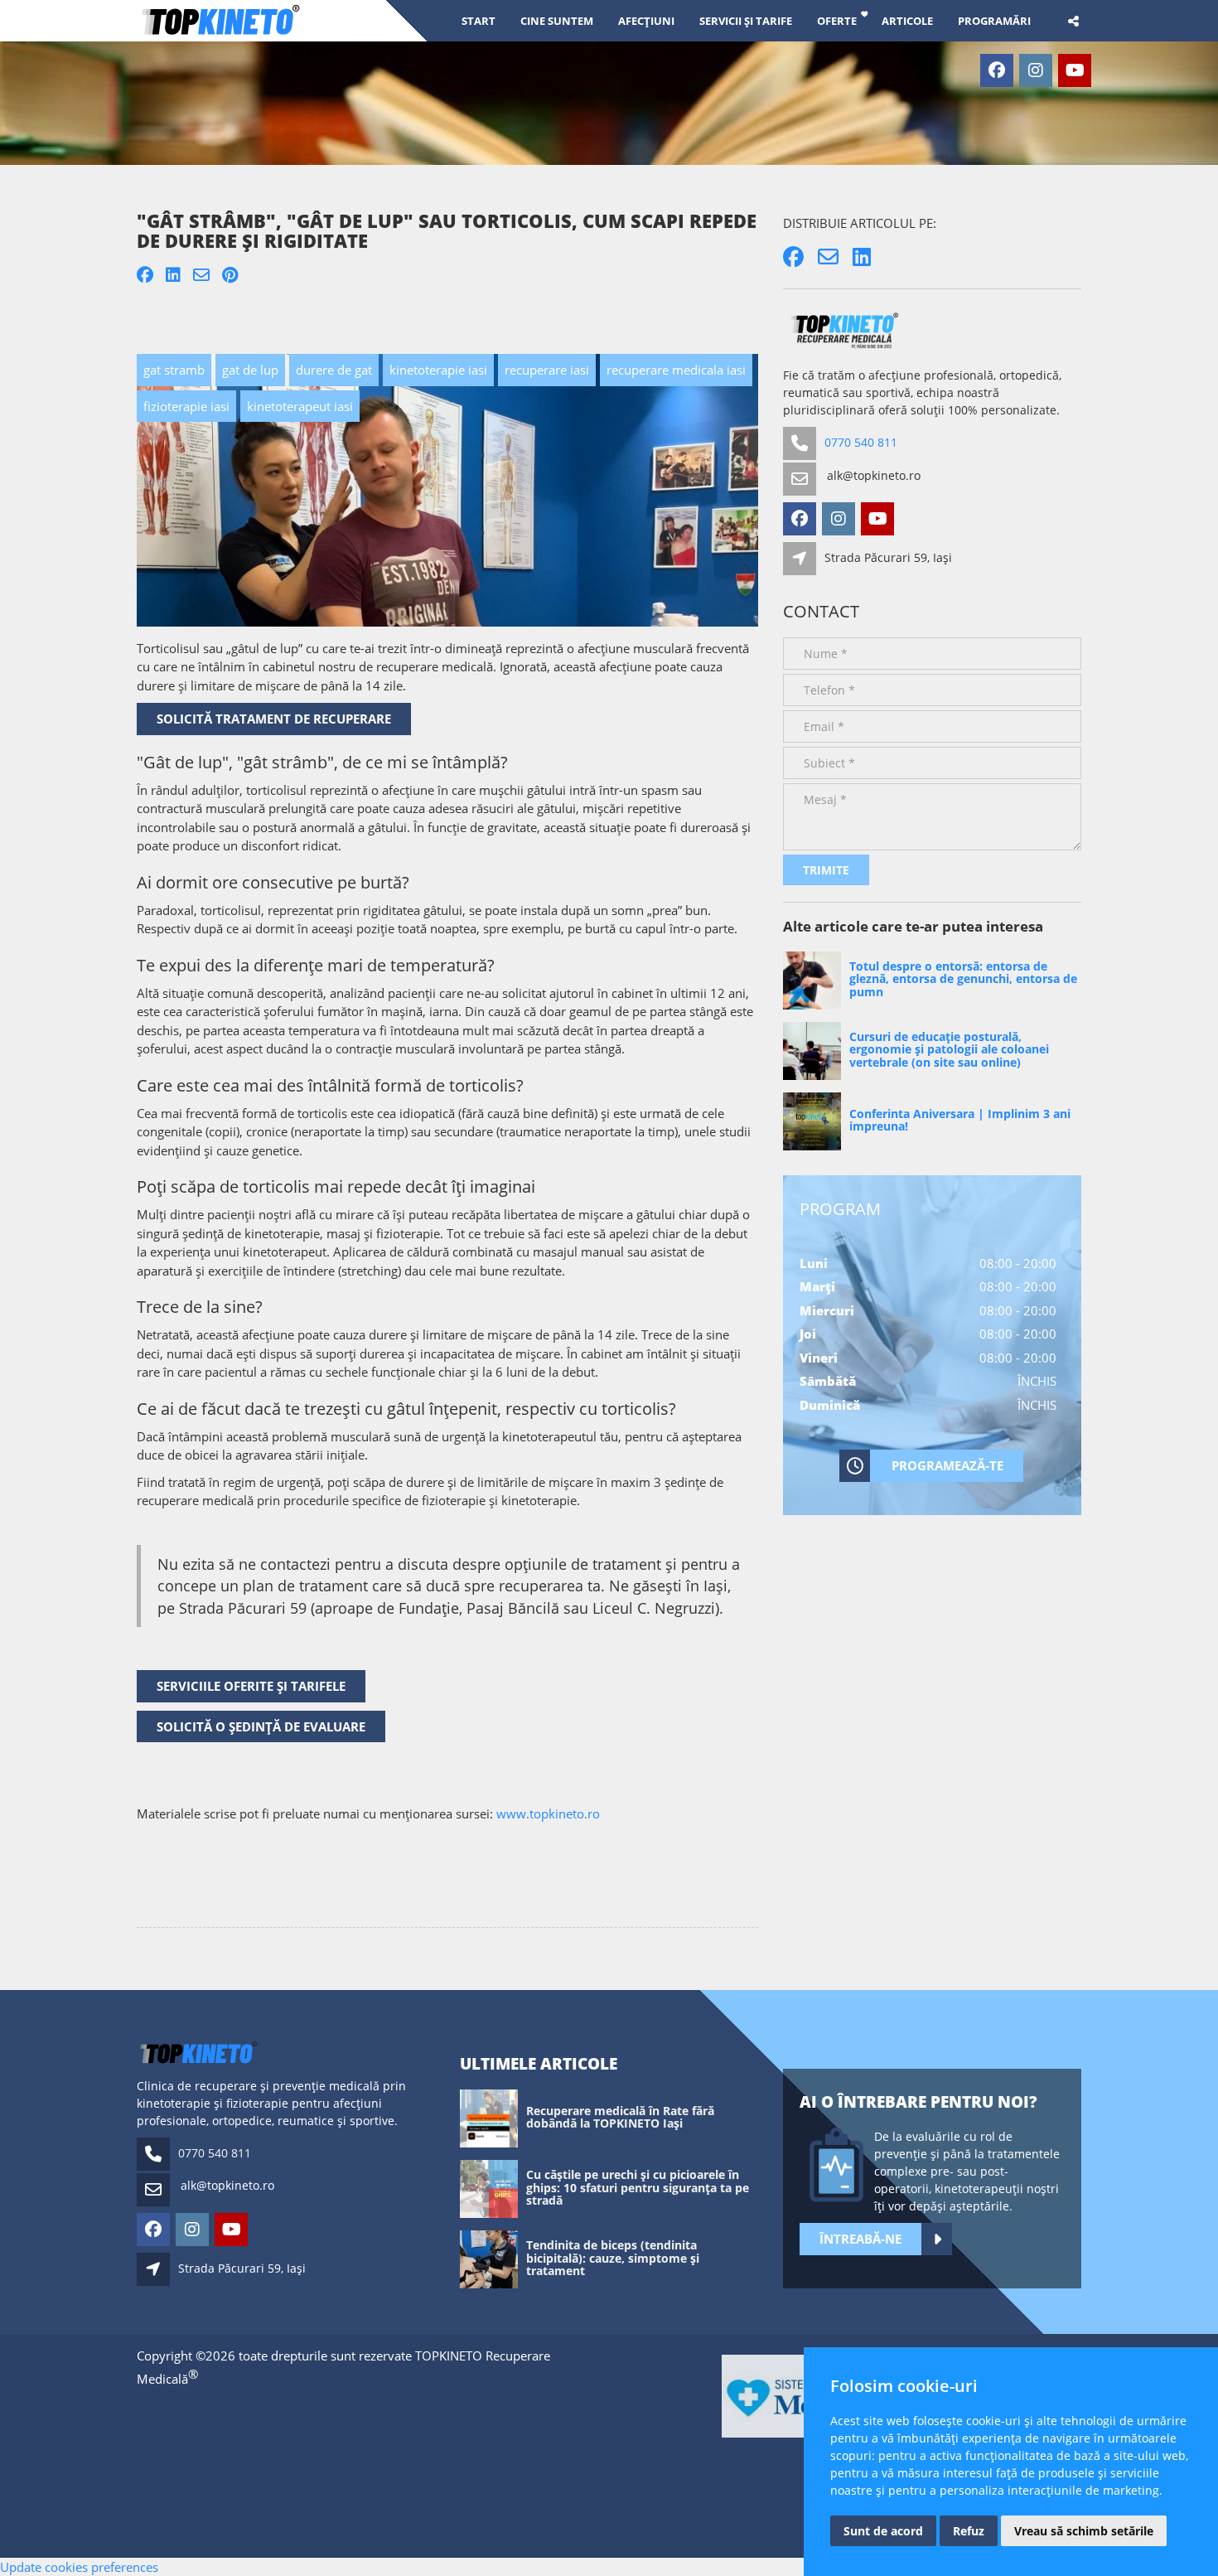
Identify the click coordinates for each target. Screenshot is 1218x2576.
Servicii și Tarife (746, 20)
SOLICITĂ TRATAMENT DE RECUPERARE (274, 719)
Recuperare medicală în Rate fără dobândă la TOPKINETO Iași (620, 2117)
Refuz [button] (969, 2531)
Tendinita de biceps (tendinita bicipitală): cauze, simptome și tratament (613, 2258)
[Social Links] (1073, 21)
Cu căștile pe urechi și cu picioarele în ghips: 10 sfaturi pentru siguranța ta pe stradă (638, 2187)
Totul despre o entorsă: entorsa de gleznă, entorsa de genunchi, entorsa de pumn (963, 979)
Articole (907, 20)
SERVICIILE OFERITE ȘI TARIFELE (251, 1686)
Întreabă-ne (860, 2239)
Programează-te (947, 1465)
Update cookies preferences (79, 2567)
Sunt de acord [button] (883, 2531)
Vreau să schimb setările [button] (1084, 2531)
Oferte (837, 20)
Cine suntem (557, 20)
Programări (994, 20)
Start (479, 20)
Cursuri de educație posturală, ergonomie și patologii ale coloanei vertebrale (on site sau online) (949, 1049)
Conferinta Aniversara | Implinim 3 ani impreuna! (960, 1120)
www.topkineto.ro (548, 1813)
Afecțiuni (646, 20)
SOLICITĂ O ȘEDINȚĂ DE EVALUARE (261, 1726)
